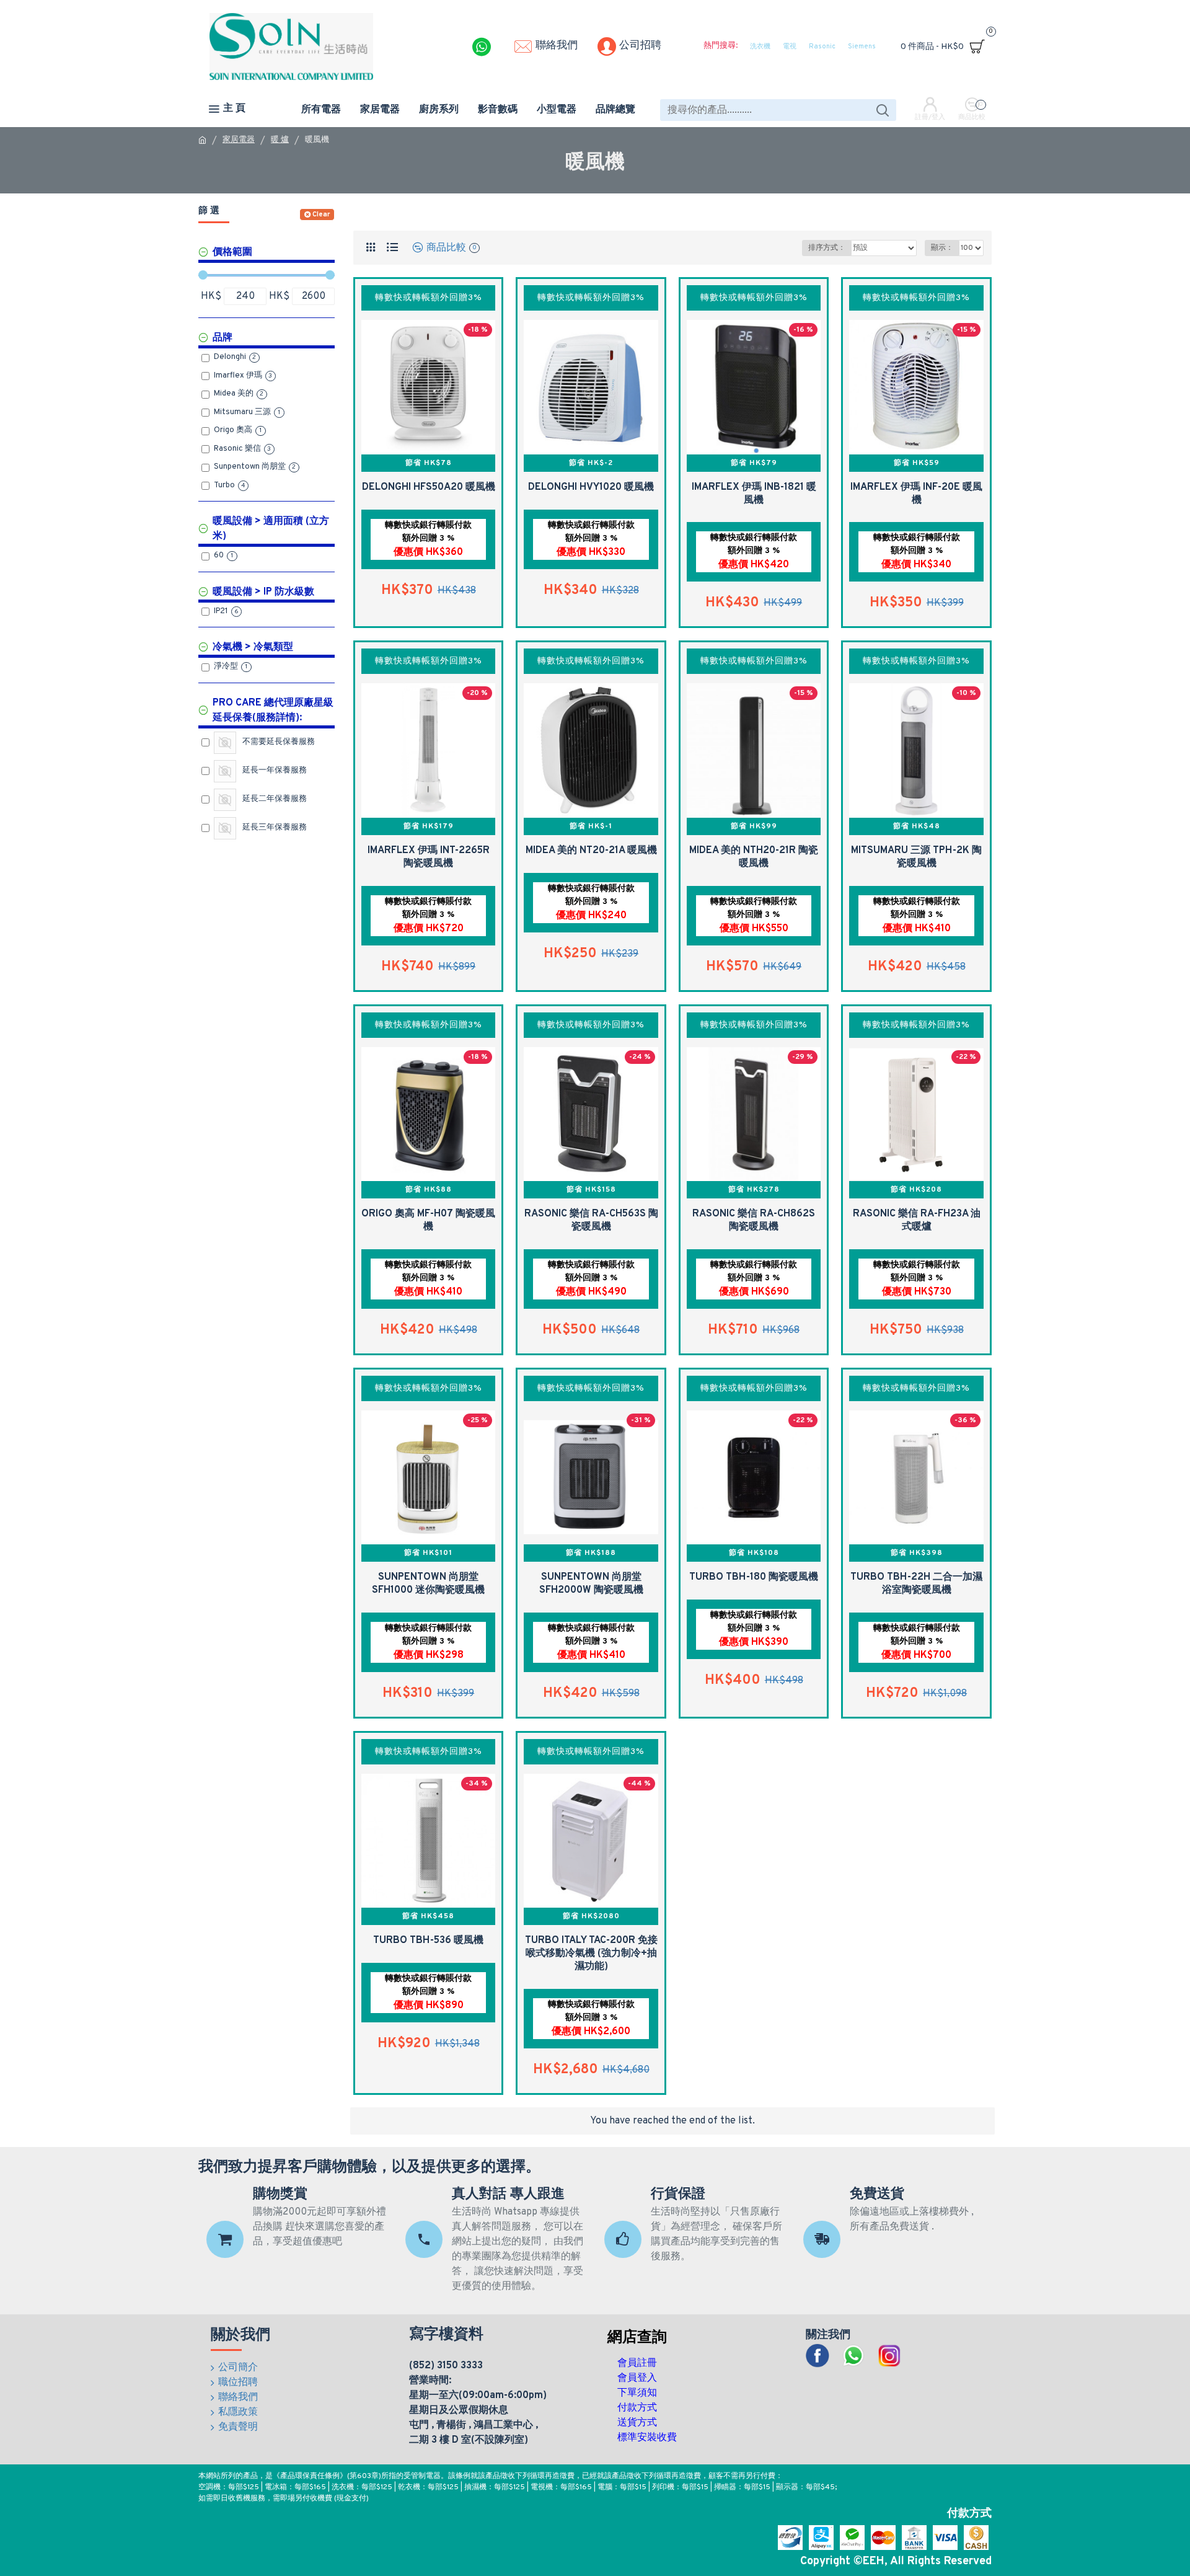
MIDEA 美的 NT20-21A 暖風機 (591, 851)
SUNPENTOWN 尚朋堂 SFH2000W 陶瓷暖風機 (591, 1584)
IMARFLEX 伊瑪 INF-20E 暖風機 (916, 494)
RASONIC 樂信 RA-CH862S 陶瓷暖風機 (754, 1220)
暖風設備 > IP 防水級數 (263, 592)
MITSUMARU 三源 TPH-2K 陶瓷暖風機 (916, 857)
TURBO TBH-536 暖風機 (428, 1941)
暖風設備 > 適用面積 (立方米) (271, 529)
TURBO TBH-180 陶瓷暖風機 (754, 1577)
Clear (321, 215)
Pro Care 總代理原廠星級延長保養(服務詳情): (273, 710)
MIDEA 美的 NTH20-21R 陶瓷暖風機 (754, 857)
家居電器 (239, 140)
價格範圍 (232, 252)
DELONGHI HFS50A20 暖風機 (429, 487)
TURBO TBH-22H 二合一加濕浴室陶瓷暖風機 (916, 1584)
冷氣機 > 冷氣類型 (253, 647)
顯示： (942, 248)
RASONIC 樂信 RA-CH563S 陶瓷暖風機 (591, 1220)
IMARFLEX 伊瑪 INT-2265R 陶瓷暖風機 (429, 857)
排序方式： (827, 248)
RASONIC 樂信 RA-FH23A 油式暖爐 (917, 1220)
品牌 (223, 338)
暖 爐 (280, 140)
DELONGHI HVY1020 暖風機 (591, 487)
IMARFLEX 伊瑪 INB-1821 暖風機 (754, 494)
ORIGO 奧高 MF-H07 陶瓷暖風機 (428, 1220)
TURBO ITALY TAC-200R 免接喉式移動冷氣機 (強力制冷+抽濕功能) (591, 1954)
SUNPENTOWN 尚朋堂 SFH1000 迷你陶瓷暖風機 (428, 1584)
